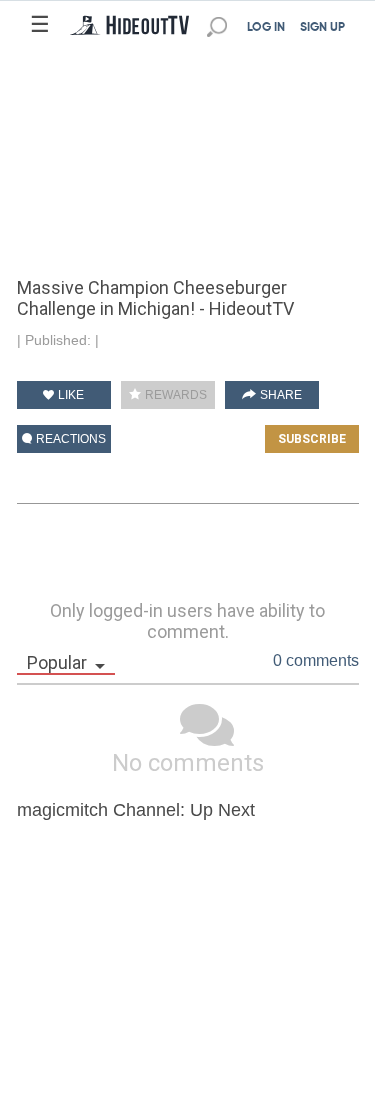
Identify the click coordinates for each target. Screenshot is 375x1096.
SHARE (279, 395)
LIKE (69, 395)
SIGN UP (322, 28)
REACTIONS (69, 439)
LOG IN (266, 28)
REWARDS (174, 395)
